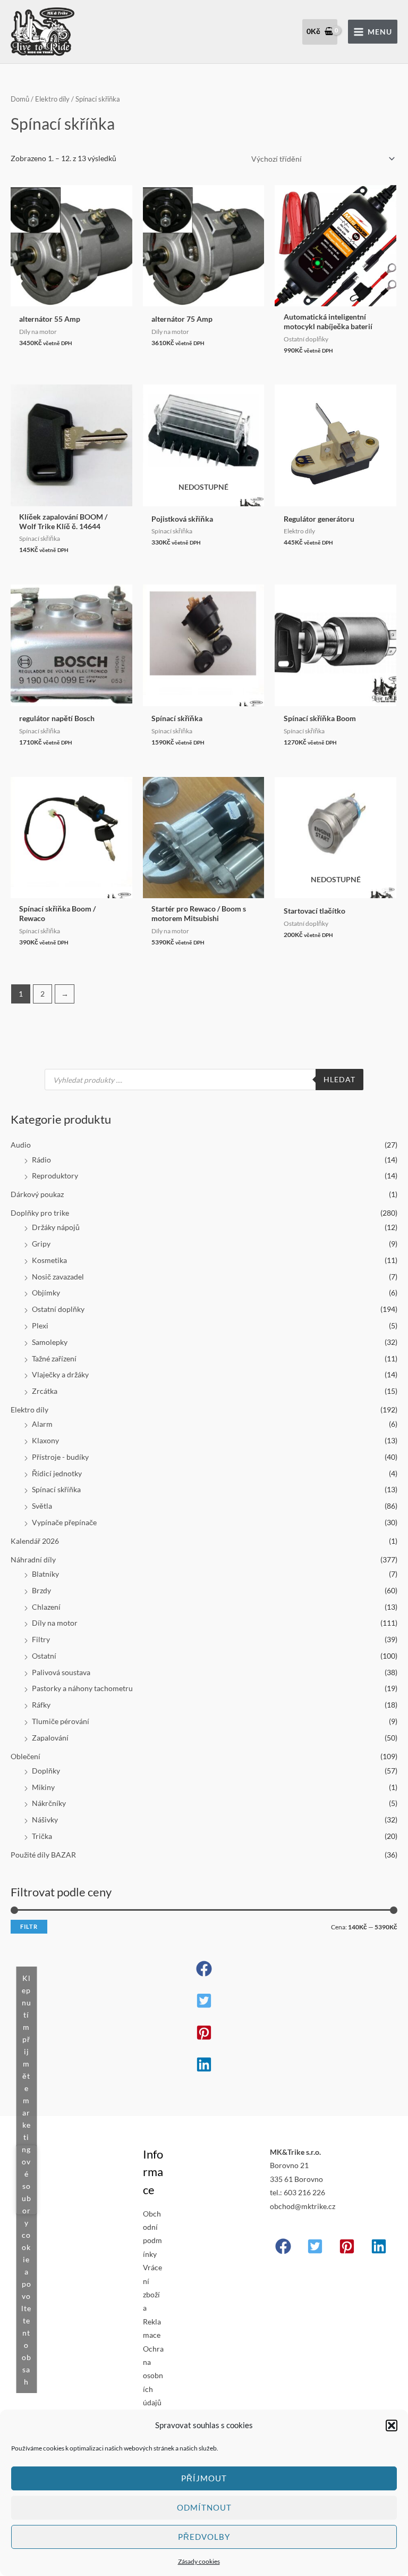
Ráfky (41, 1705)
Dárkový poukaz (37, 1194)
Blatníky (45, 1574)
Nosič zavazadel (58, 1277)
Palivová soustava (61, 1672)
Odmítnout (204, 2507)
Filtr (29, 1926)
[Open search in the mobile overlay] (204, 1080)
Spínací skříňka (56, 1489)
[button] (392, 2426)
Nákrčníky (49, 1803)
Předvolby (204, 2537)
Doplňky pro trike (40, 1213)
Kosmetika (49, 1260)
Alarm (42, 1424)
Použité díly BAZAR (43, 1855)
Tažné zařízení (54, 1358)
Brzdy (41, 1590)
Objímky (46, 1293)
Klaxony (45, 1440)
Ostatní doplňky (58, 1309)
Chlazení (46, 1607)
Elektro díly (29, 1410)
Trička (42, 1836)
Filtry (41, 1639)
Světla (42, 1506)
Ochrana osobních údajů (153, 2376)
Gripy (41, 1244)
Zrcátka (45, 1391)
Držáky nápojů (56, 1227)
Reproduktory (55, 1176)
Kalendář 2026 (35, 1541)
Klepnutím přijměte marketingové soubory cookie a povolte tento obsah (26, 2180)
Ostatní (44, 1656)
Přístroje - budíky (60, 1457)
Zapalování (50, 1738)
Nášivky (45, 1820)
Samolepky (50, 1342)
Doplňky (46, 1771)
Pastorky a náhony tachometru (82, 1688)
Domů (20, 99)
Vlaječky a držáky (60, 1374)
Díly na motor (55, 1623)
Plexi (40, 1325)
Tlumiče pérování (61, 1721)
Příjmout (204, 2478)
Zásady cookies (199, 2561)
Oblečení (25, 1756)
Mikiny (43, 1787)
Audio (21, 1145)
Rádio (41, 1160)
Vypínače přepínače (64, 1522)
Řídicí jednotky (57, 1473)
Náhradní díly (33, 1559)
